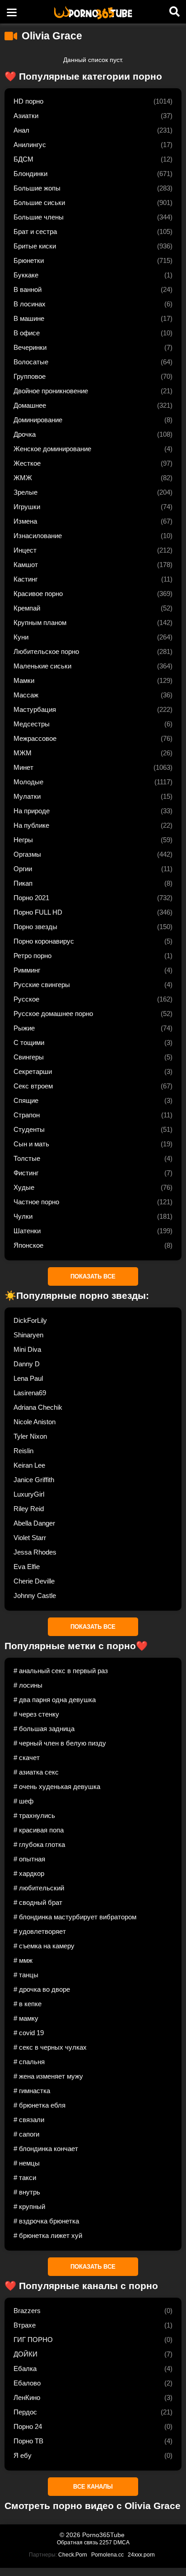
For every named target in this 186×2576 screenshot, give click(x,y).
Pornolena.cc (107, 2555)
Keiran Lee (29, 1465)
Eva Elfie (27, 1567)
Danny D (27, 1364)
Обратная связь (77, 2543)
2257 (106, 2543)
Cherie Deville (34, 1581)
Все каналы (93, 2487)
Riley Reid (29, 1509)
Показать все (93, 1276)
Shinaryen (28, 1335)
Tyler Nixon (30, 1436)
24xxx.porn (141, 2555)
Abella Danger (34, 1523)
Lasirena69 (30, 1393)
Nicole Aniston (35, 1422)
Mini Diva (27, 1349)
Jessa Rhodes (35, 1552)
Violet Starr (30, 1538)
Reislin (23, 1451)
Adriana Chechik (38, 1407)
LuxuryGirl (29, 1494)
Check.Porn (73, 2555)
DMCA (121, 2543)
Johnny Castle (35, 1596)
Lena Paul (28, 1378)
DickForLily (30, 1320)
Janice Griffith (34, 1480)
